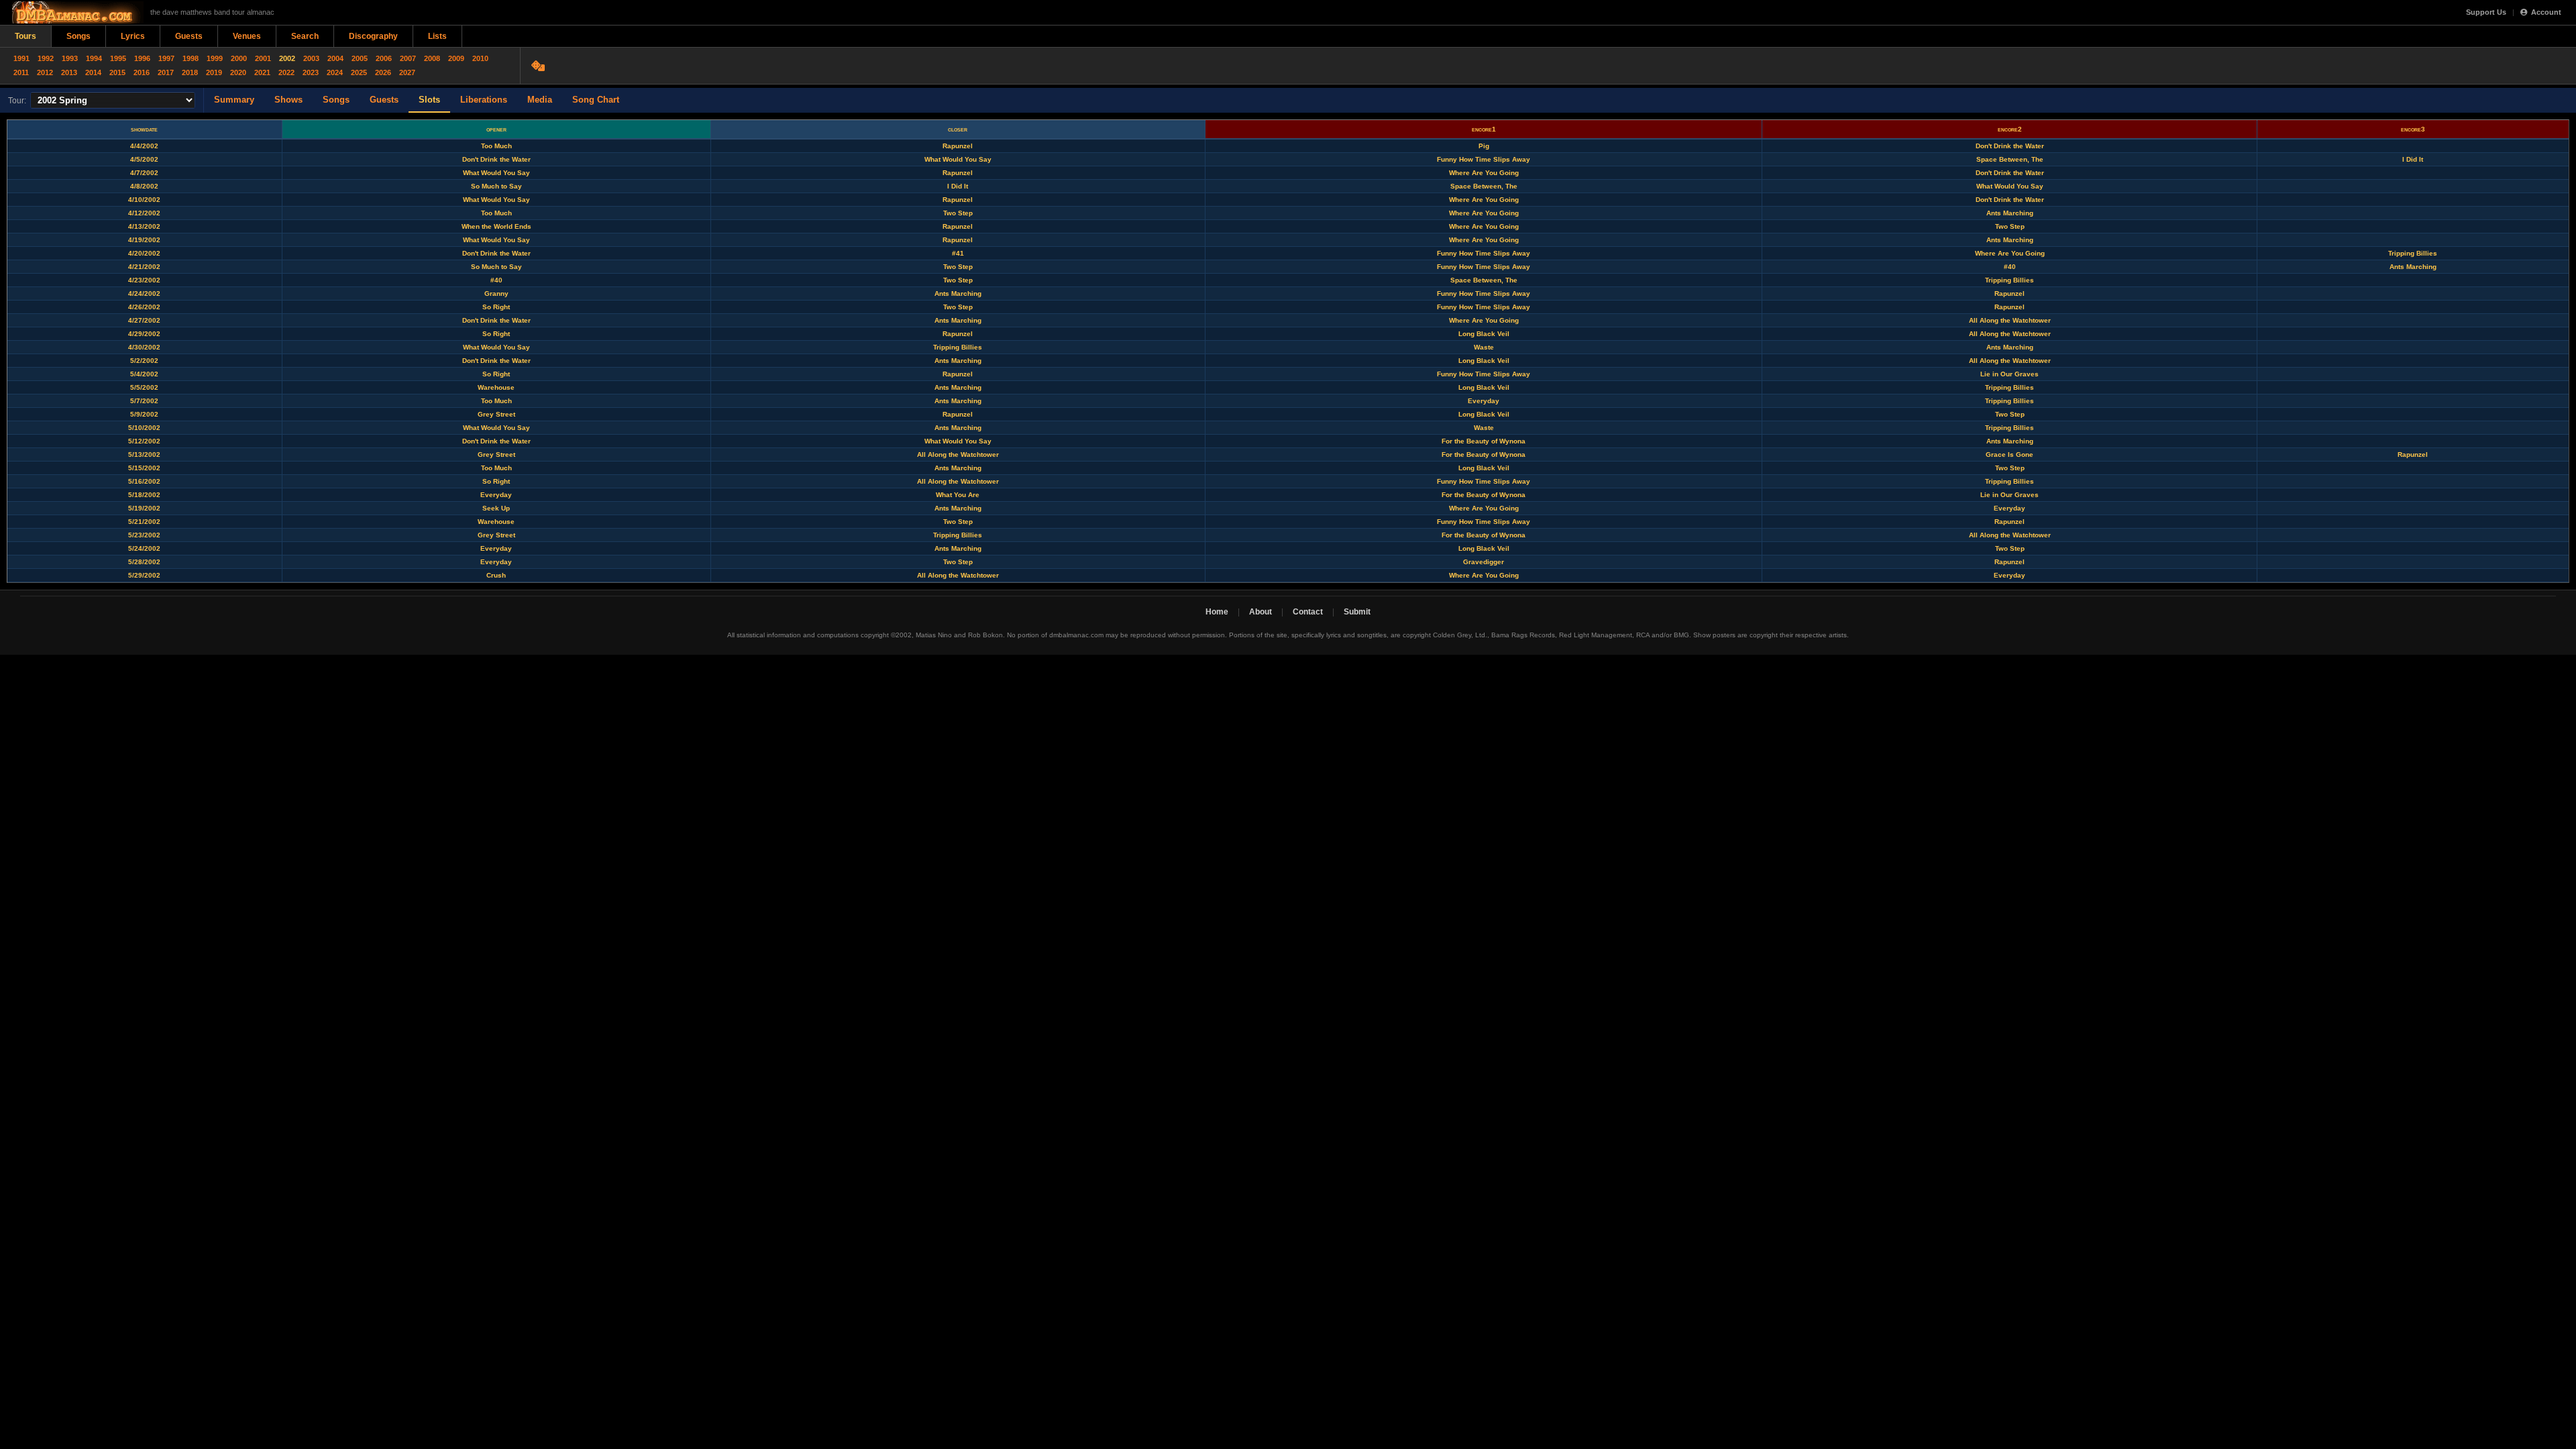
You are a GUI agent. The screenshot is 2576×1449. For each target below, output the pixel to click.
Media (540, 100)
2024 (335, 72)
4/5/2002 (144, 159)
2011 (21, 72)
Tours (25, 36)
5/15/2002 (144, 468)
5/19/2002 (144, 508)
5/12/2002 (144, 441)
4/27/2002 (144, 320)
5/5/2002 (144, 387)
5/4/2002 (144, 374)
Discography (373, 36)
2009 (456, 58)
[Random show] (540, 66)
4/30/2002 (144, 347)
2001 (263, 58)
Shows (288, 100)
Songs (78, 36)
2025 (359, 72)
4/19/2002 (144, 240)
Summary (234, 100)
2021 (262, 72)
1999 (215, 58)
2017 (166, 72)
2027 (407, 72)
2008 (432, 58)
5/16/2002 (144, 481)
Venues (247, 36)
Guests (189, 36)
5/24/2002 (144, 548)
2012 (45, 72)
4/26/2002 (144, 307)
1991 (21, 58)
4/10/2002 (144, 200)
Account (2546, 12)
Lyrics (133, 36)
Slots (429, 100)
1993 (70, 58)
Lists (437, 36)
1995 (118, 58)
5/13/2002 (144, 454)
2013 (69, 72)
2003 (311, 58)
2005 (360, 58)
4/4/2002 (144, 146)
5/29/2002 (144, 575)
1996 (142, 58)
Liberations (484, 100)
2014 (93, 72)
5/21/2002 (144, 522)
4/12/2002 (144, 213)
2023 (311, 72)
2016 (142, 72)
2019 (214, 72)
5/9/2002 (144, 414)
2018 (190, 72)
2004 (335, 58)
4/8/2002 (144, 186)
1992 (46, 58)
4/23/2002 (144, 280)
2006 (384, 58)
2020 (238, 72)
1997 (166, 58)
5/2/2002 (144, 361)
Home (1217, 612)
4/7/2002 (144, 173)
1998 (191, 58)
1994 (94, 58)
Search (305, 36)
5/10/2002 (144, 428)
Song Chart (596, 100)
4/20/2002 (144, 253)
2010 (480, 58)
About (1260, 612)
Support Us (2486, 12)
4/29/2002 (144, 334)
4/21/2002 (144, 267)
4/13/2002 (144, 226)
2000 (239, 58)
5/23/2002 (144, 535)
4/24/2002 (144, 293)
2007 (408, 58)
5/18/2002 (144, 495)
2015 (117, 72)
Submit (1357, 612)
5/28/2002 (144, 562)
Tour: (17, 101)
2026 (383, 72)
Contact (1308, 612)
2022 (286, 72)
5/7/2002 (144, 401)
